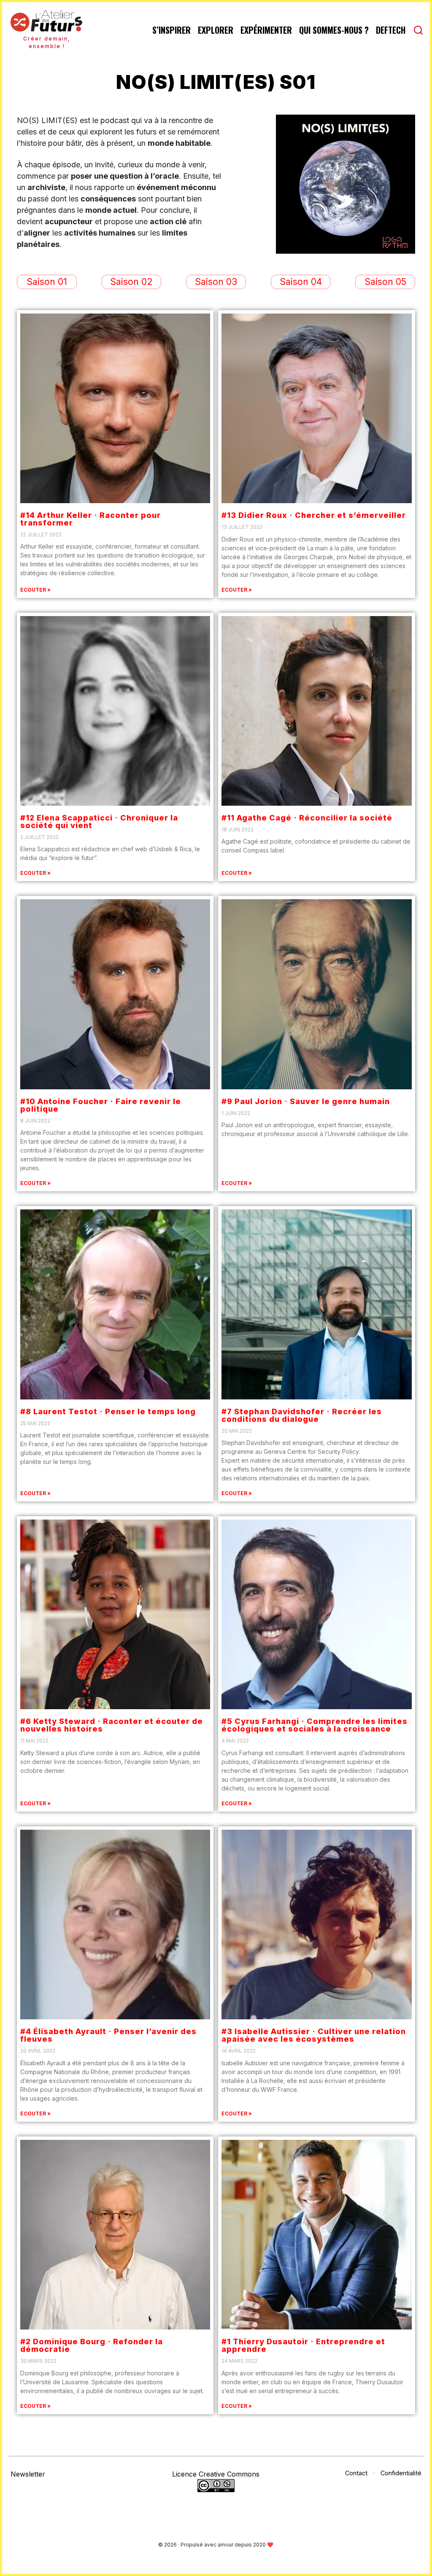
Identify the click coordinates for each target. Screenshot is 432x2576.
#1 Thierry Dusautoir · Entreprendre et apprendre (303, 2345)
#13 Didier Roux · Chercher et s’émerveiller (314, 515)
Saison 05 (385, 282)
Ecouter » (35, 590)
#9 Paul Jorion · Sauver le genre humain (306, 1101)
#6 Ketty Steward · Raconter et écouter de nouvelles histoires (112, 1725)
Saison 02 (131, 282)
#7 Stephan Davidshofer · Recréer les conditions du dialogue (302, 1415)
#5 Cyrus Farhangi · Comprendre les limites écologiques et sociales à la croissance (315, 1725)
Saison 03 (216, 282)
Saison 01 (47, 282)
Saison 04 (301, 282)
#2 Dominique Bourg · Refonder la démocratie (92, 2345)
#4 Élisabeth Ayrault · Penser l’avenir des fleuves (108, 2035)
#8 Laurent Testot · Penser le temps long (108, 1411)
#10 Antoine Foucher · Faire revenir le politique (101, 1105)
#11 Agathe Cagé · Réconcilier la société (307, 818)
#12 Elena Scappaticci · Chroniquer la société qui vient (99, 822)
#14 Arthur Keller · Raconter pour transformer (90, 519)
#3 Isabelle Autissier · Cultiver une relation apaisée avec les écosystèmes (314, 2035)
